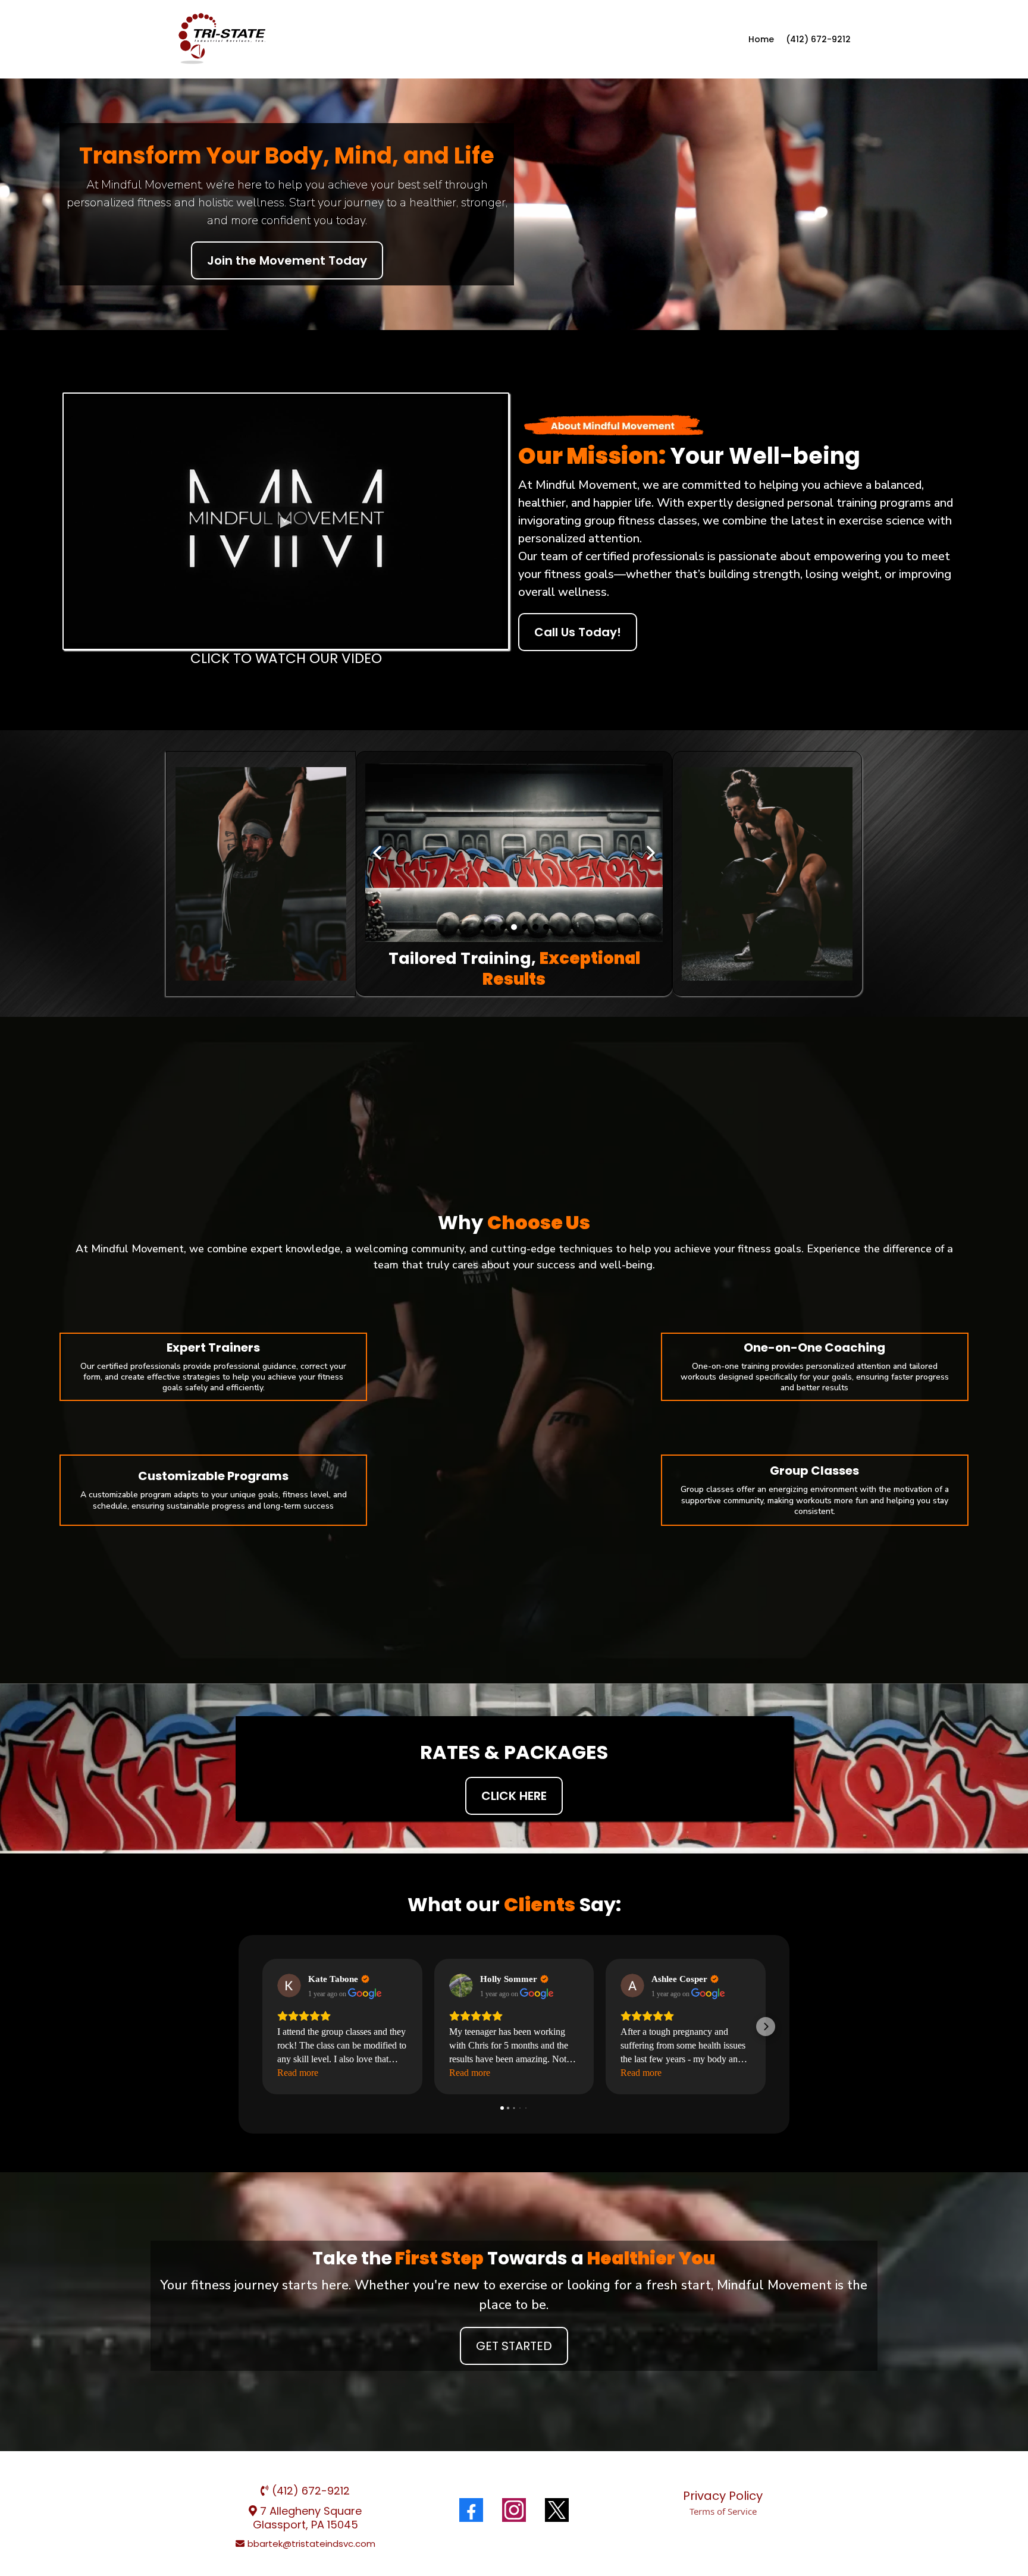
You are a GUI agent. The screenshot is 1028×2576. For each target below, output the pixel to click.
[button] (262, 2027)
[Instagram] (514, 2510)
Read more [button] (298, 2073)
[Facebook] (471, 2510)
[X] (557, 2510)
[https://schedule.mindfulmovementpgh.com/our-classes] (222, 39)
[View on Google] (289, 1986)
